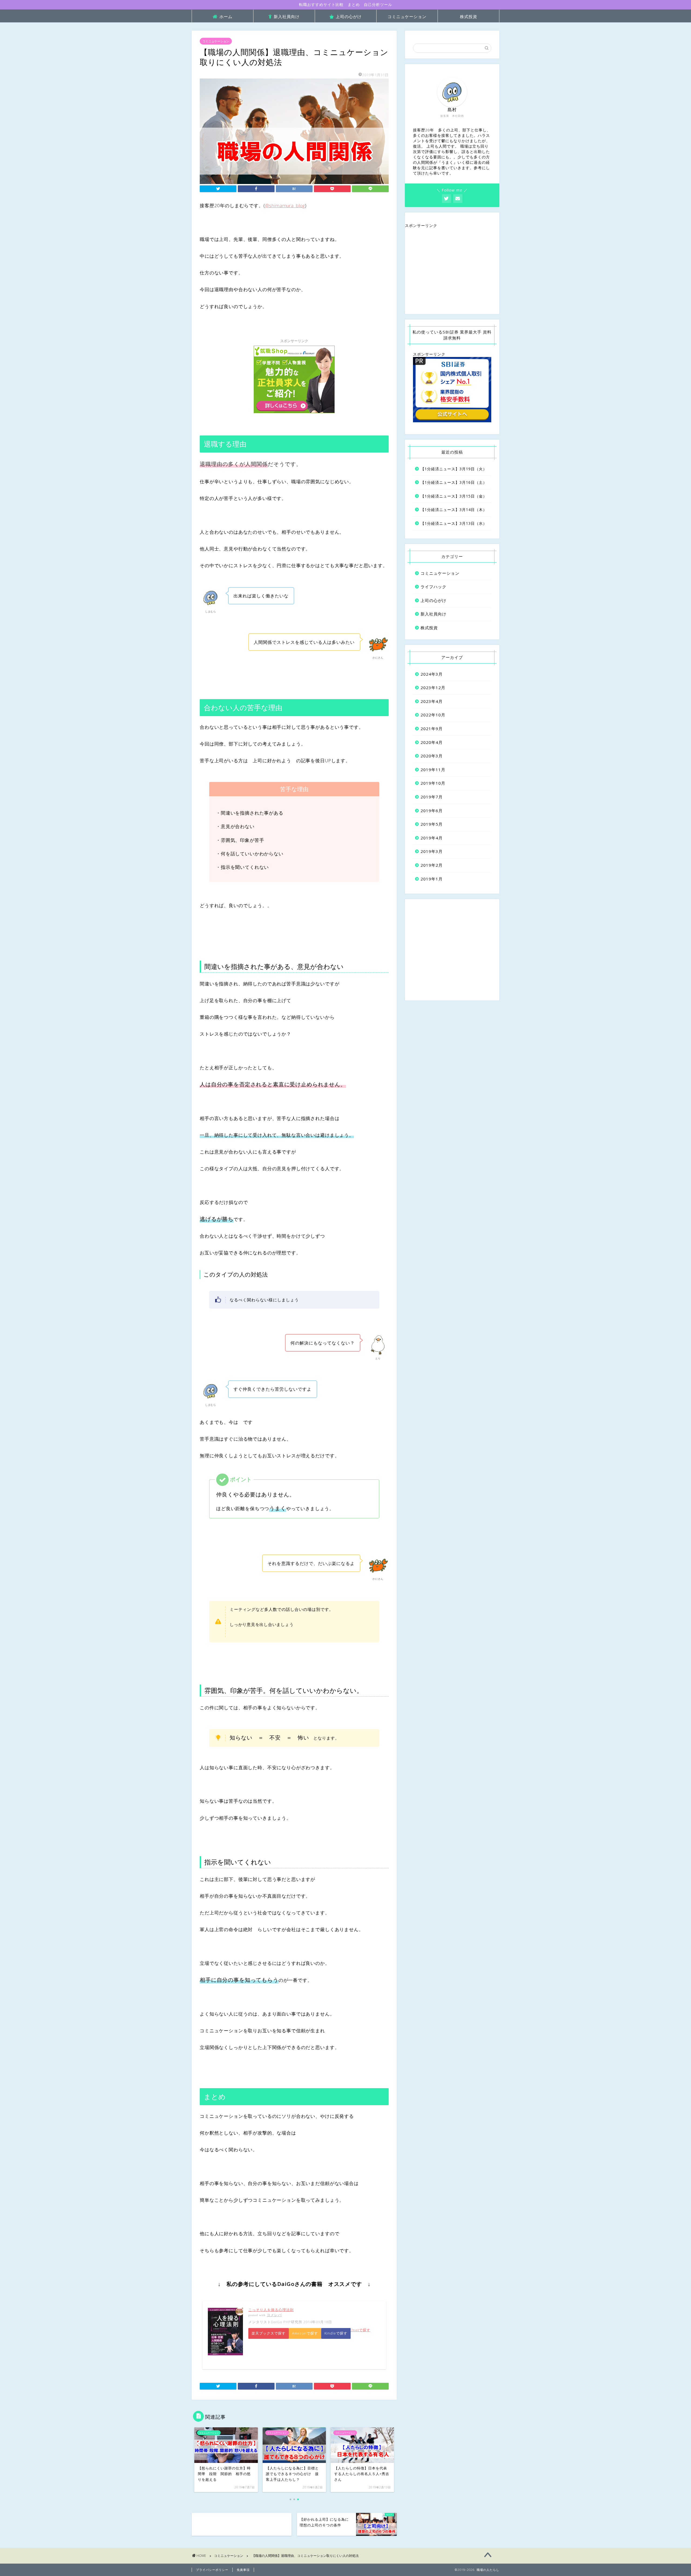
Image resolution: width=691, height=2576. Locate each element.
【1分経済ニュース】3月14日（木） (454, 510)
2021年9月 (432, 729)
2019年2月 (432, 865)
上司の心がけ (349, 16)
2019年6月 (432, 811)
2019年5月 (432, 824)
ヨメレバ (274, 2315)
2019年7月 (432, 797)
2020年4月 (432, 742)
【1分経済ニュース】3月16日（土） (454, 482)
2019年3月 (432, 851)
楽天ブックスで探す (269, 2333)
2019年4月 (432, 838)
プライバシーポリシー (212, 2570)
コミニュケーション (407, 16)
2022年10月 (433, 715)
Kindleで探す (336, 2333)
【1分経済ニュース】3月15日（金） (454, 496)
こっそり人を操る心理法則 (271, 2310)
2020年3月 (432, 756)
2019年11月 (433, 770)
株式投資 (469, 16)
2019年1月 (432, 879)
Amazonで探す (305, 2333)
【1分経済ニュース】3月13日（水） (454, 523)
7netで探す (360, 2330)
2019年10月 (433, 783)
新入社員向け (287, 16)
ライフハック (433, 587)
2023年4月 (432, 701)
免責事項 (243, 2570)
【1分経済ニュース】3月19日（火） (454, 469)
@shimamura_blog (285, 205)
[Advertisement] (452, 271)
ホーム (226, 16)
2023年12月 (433, 688)
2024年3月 (432, 674)
